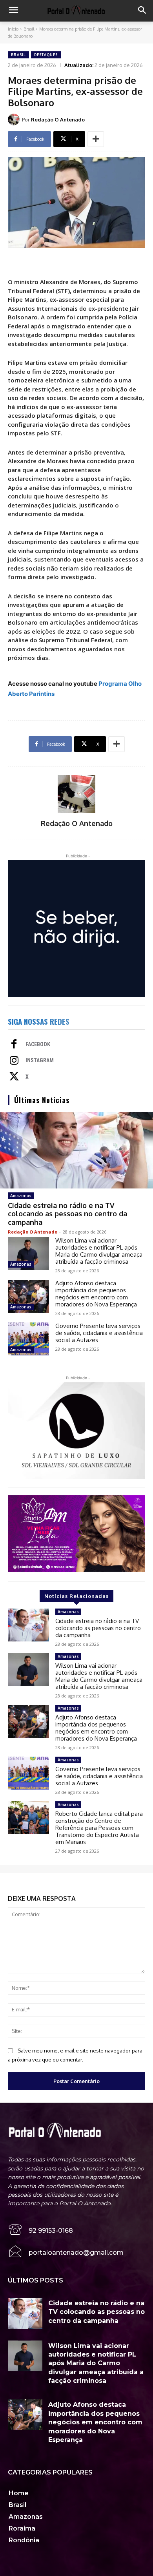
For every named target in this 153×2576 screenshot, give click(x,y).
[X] (14, 1077)
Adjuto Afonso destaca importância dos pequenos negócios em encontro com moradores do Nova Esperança (96, 1294)
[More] (96, 139)
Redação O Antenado (58, 120)
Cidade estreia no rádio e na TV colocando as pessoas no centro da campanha (67, 1214)
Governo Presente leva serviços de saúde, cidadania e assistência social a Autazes (99, 1333)
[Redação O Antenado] (15, 120)
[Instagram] (14, 1061)
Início (13, 29)
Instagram (40, 1060)
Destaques (46, 55)
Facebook (38, 1044)
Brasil (29, 29)
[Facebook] (14, 1045)
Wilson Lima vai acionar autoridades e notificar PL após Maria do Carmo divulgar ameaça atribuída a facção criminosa (99, 1251)
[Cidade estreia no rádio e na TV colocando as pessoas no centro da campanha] (76, 1150)
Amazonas (21, 1196)
